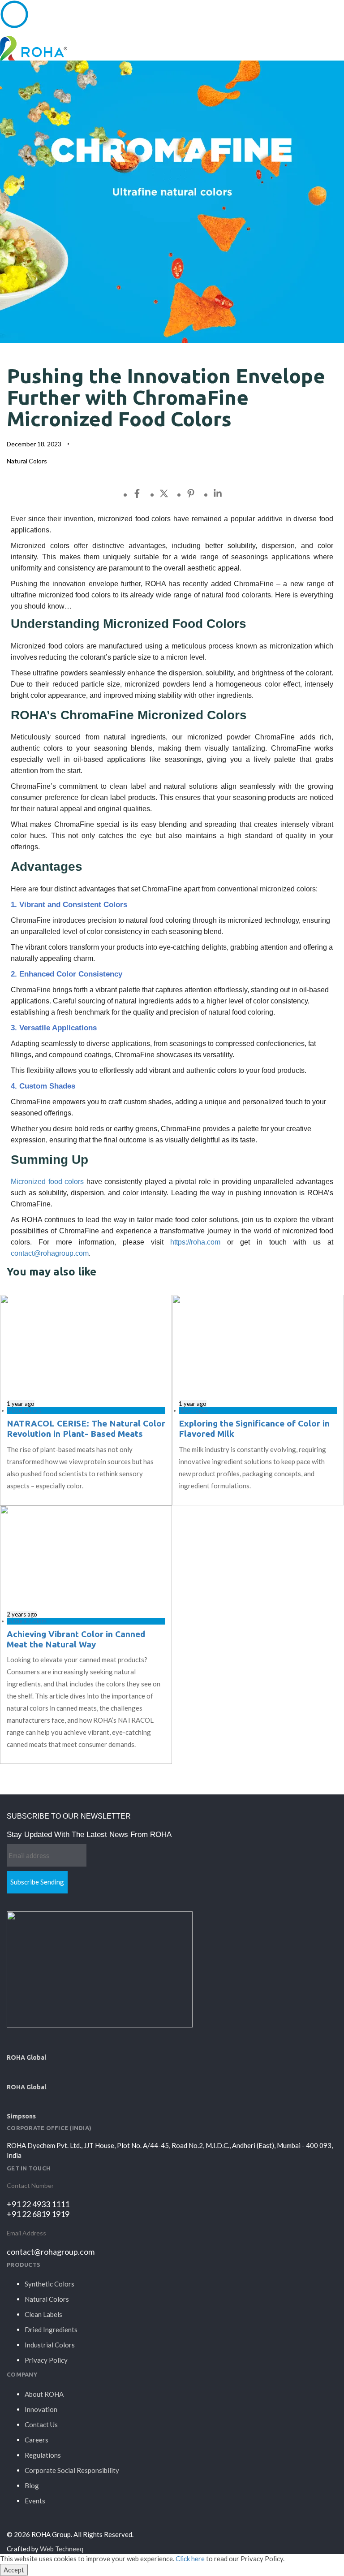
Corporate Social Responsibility (72, 2470)
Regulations (43, 2455)
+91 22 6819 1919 (38, 2214)
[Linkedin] (227, 493)
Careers (37, 2440)
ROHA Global (26, 2057)
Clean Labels (43, 2314)
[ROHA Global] (12, 2041)
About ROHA (44, 2394)
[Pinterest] (200, 493)
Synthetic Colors (49, 2284)
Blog (32, 2485)
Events (35, 2501)
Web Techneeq (62, 2549)
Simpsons (21, 2116)
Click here (190, 2559)
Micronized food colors (47, 1182)
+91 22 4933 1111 (38, 2204)
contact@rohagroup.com (50, 1253)
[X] (173, 493)
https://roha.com (195, 1242)
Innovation (41, 2409)
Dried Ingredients (51, 2330)
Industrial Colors (50, 2345)
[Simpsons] (12, 2100)
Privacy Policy (46, 2360)
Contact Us (41, 2425)
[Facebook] (146, 493)
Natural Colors (27, 461)
